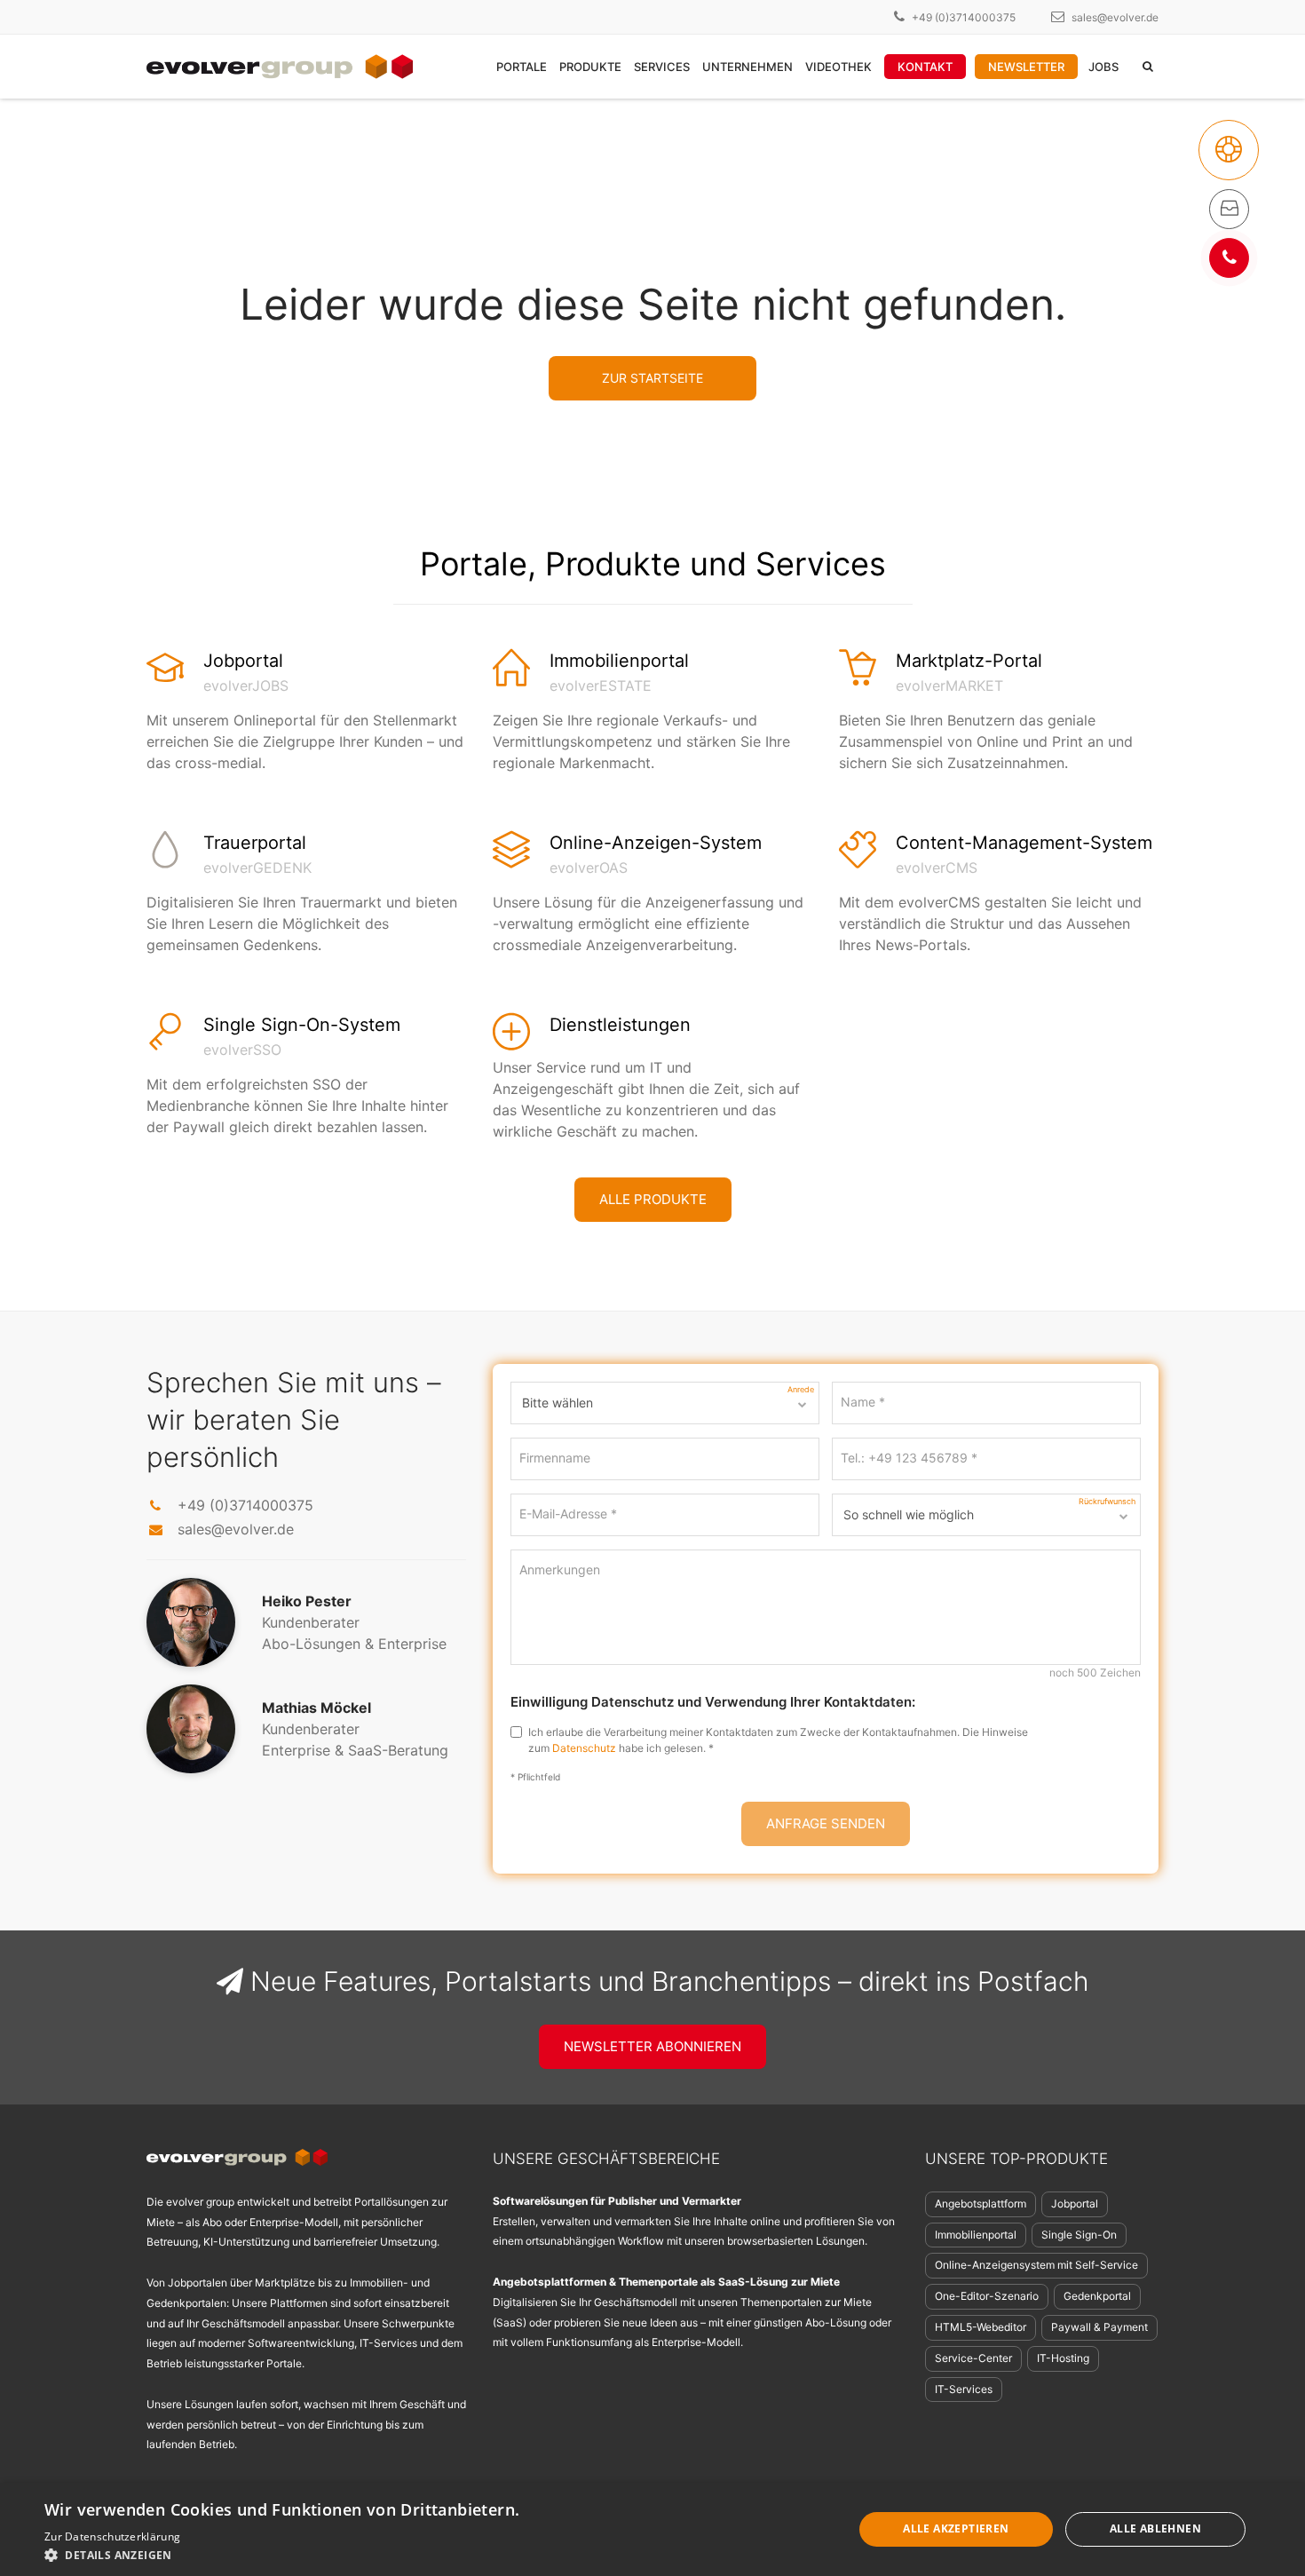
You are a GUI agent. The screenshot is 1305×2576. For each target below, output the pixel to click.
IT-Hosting (1063, 2358)
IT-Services (964, 2389)
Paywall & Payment (1099, 2327)
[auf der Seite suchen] (1148, 66)
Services (662, 67)
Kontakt (925, 67)
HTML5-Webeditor (981, 2327)
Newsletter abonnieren (652, 2046)
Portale (522, 67)
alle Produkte (653, 1199)
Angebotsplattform (981, 2203)
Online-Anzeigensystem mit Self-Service (1036, 2265)
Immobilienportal (976, 2235)
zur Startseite (652, 378)
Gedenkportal (1097, 2296)
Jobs (1103, 67)
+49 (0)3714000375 (964, 17)
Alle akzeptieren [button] (956, 2528)
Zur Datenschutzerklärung (112, 2536)
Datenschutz (584, 1748)
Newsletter (1026, 67)
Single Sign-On (1079, 2235)
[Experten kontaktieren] (1229, 258)
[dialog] (652, 2529)
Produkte (590, 67)
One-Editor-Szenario (987, 2296)
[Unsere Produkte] (1229, 209)
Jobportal (1075, 2203)
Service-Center (973, 2358)
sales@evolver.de (1115, 17)
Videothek (838, 67)
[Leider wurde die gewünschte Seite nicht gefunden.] (1229, 150)
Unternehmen (747, 67)
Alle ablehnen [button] (1155, 2528)
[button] (304, 2554)
